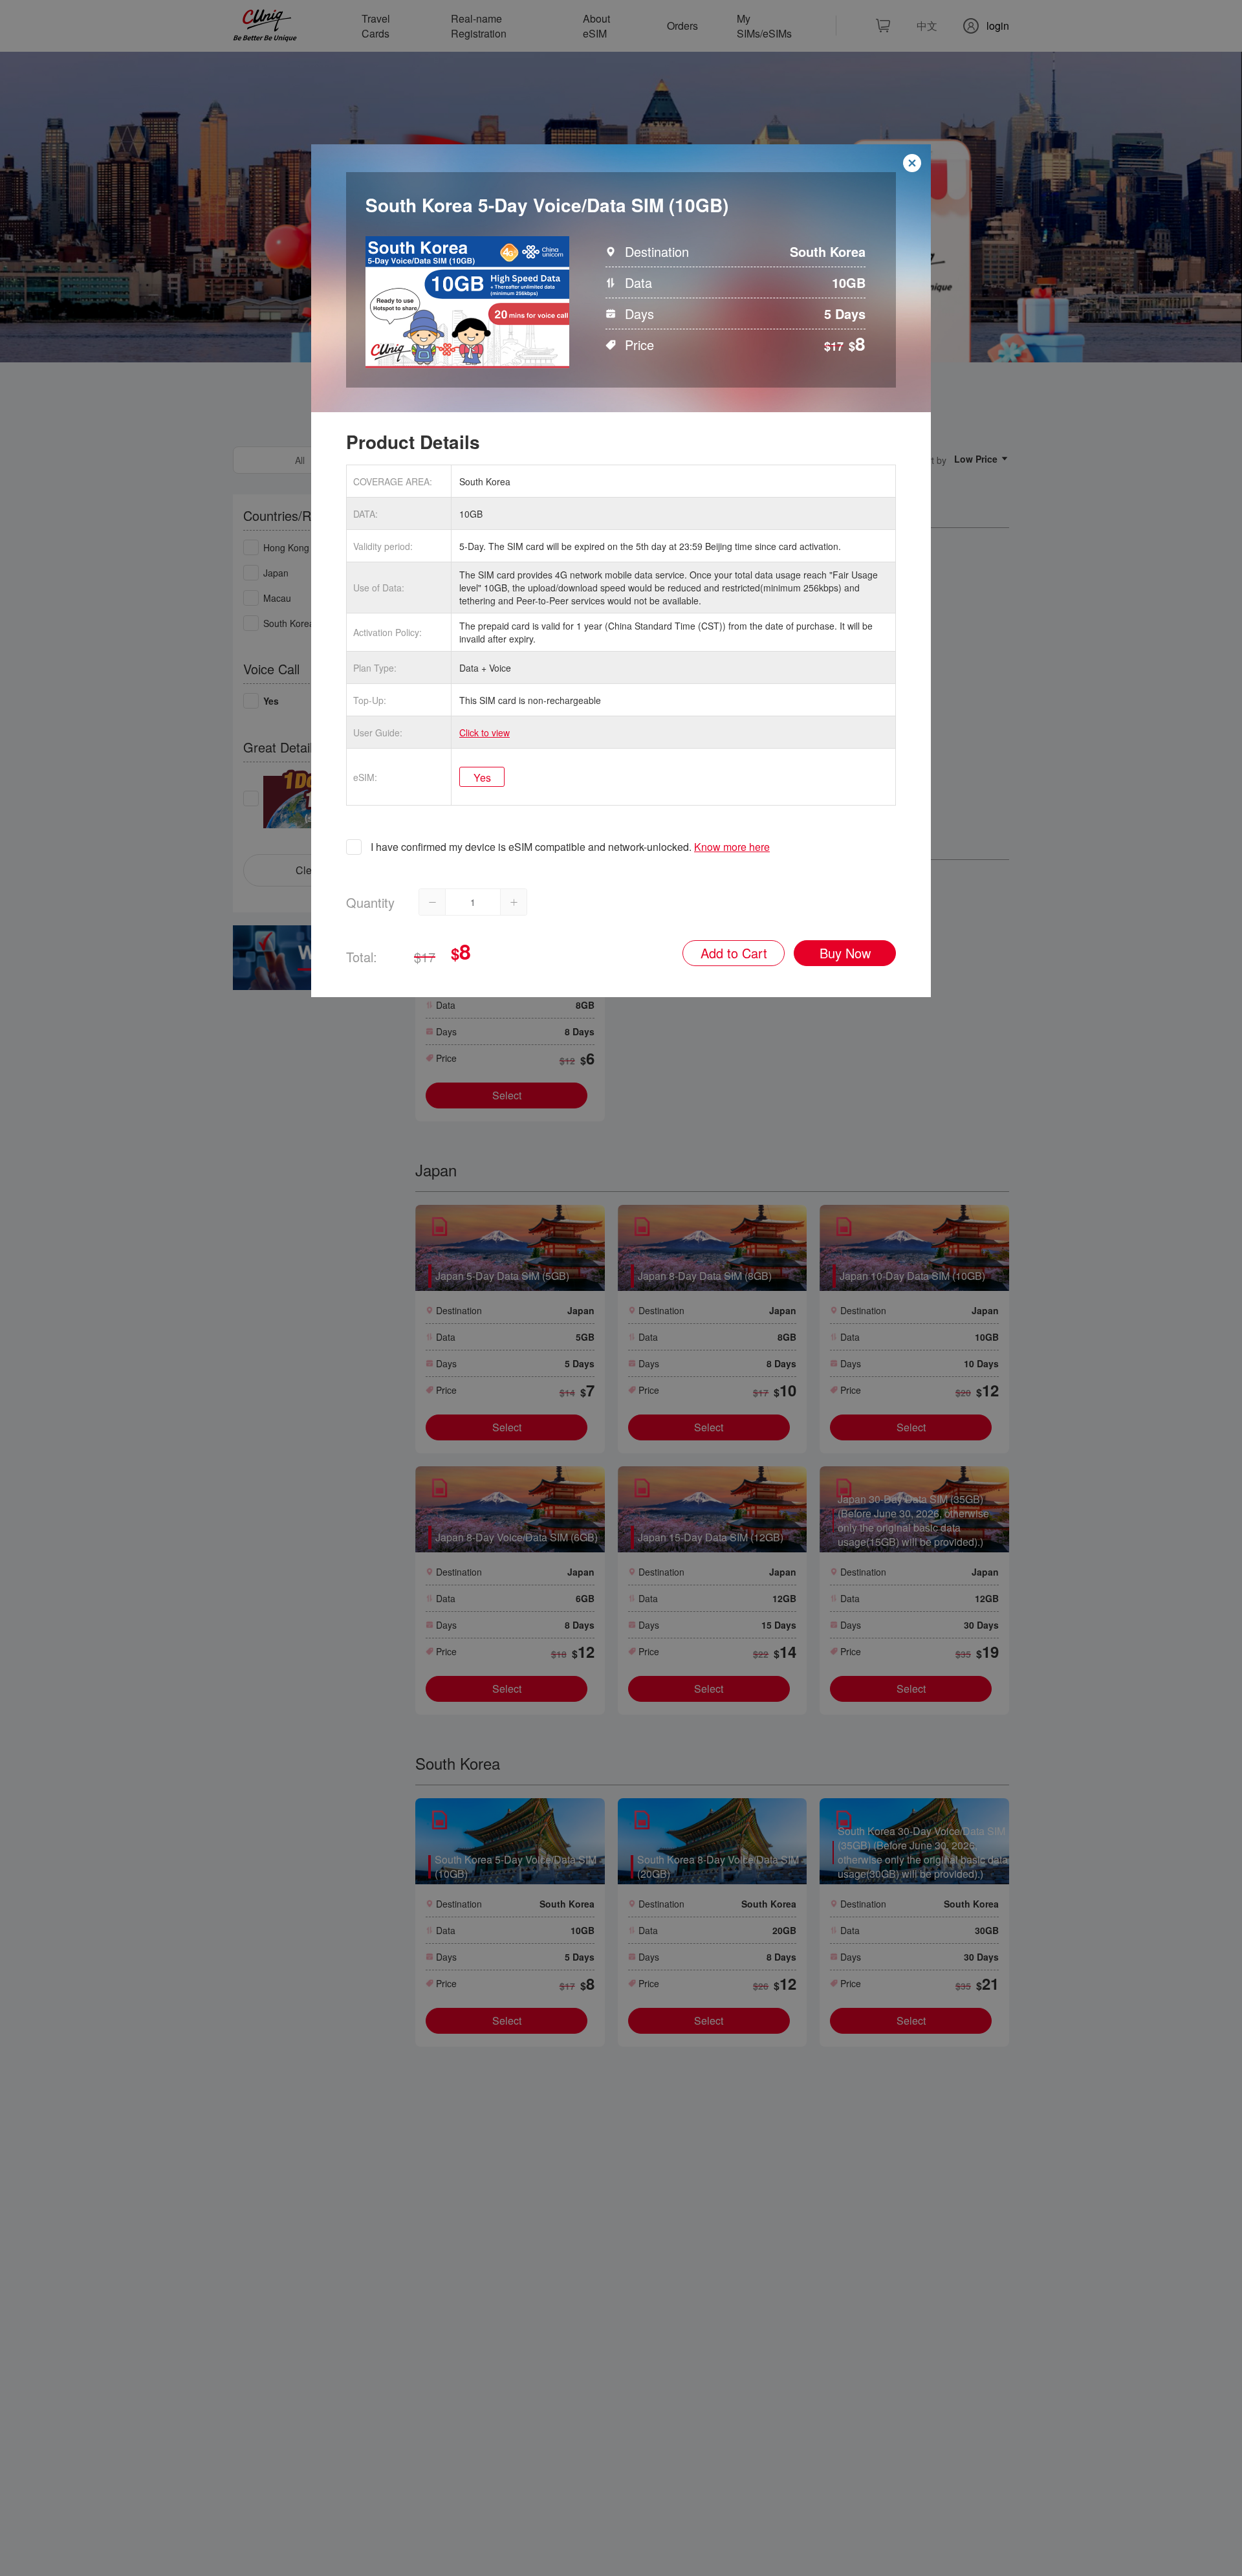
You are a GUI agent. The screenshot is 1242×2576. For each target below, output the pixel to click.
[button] (432, 902)
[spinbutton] (473, 902)
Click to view (485, 732)
